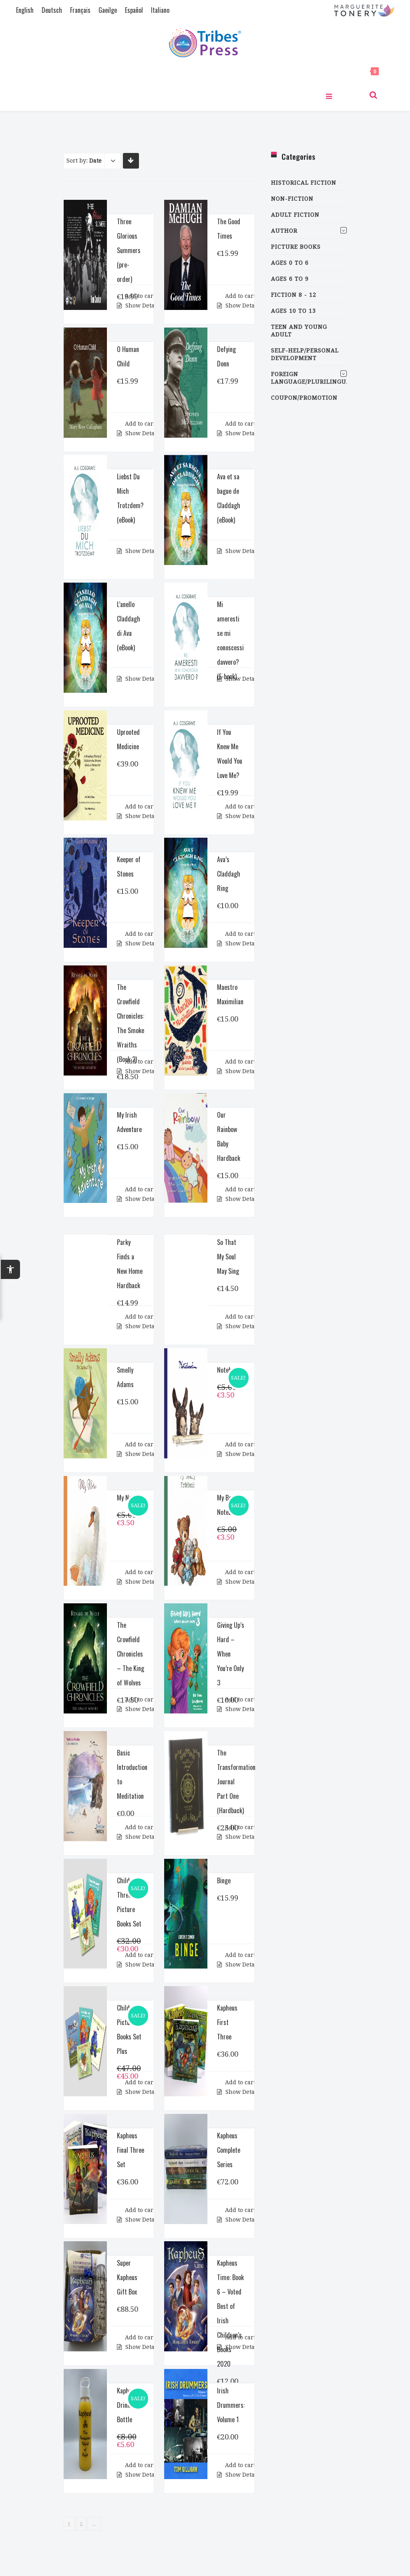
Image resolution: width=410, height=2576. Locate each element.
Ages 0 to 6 (290, 263)
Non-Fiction (292, 199)
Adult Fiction (295, 215)
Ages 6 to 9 (290, 279)
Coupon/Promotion (304, 398)
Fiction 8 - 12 (294, 295)
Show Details (135, 306)
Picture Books (296, 247)
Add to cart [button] (135, 296)
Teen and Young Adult (299, 331)
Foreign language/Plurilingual (309, 378)
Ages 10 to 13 (293, 311)
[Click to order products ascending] (131, 160)
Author (284, 231)
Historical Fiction (304, 183)
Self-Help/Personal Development (305, 354)
